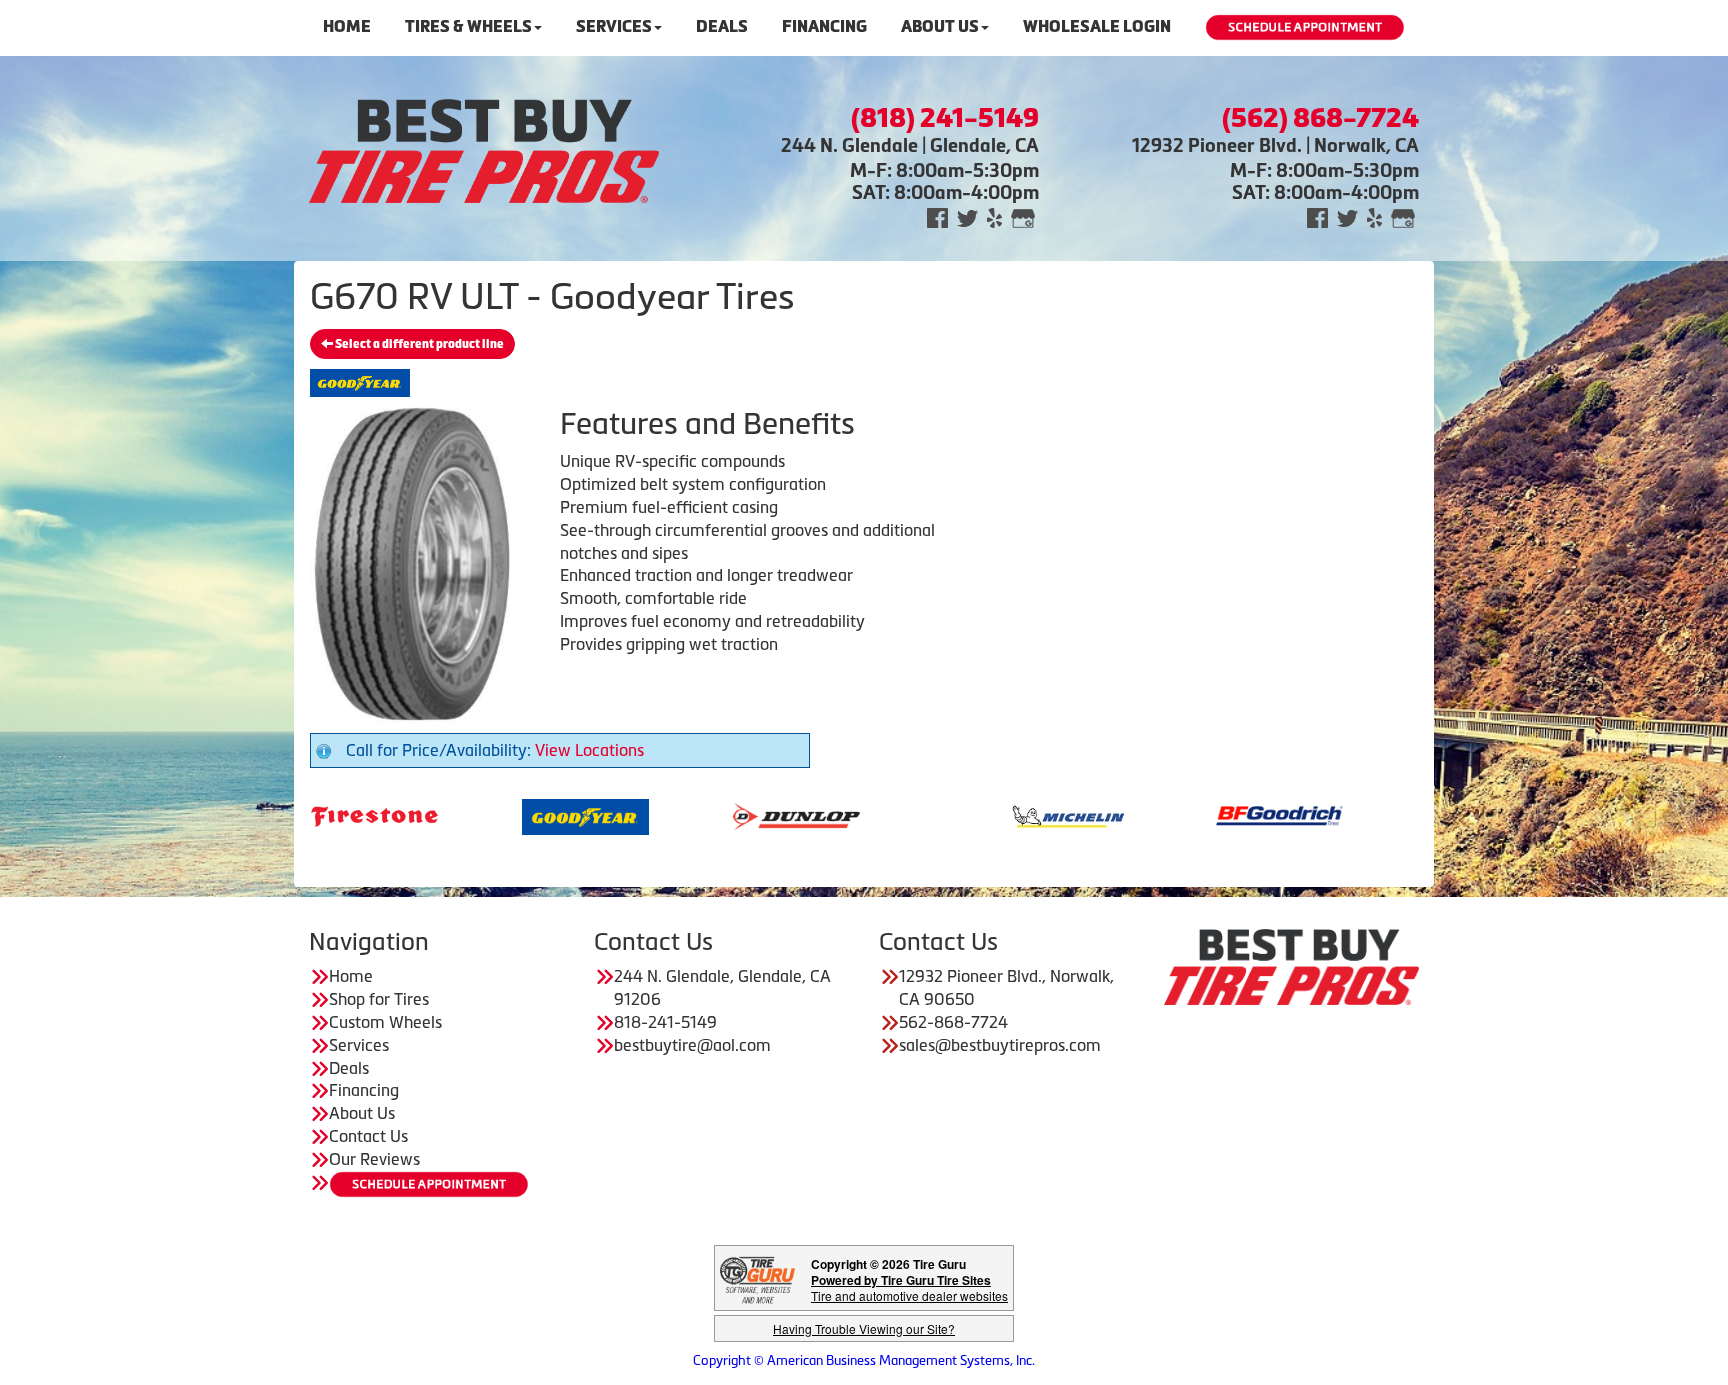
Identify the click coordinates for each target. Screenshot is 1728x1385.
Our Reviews (374, 1159)
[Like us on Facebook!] (937, 216)
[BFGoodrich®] (1192, 815)
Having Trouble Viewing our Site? (864, 1328)
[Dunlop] (709, 815)
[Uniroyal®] (1403, 815)
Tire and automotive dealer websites (909, 1287)
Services (614, 26)
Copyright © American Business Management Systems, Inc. (864, 1360)
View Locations (589, 750)
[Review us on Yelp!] (994, 216)
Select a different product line (418, 344)
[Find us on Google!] (1023, 216)
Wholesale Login (1097, 26)
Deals (722, 26)
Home (347, 26)
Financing (824, 26)
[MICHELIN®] (981, 815)
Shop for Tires (379, 999)
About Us (940, 26)
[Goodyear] (498, 815)
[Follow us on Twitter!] (967, 216)
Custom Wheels (385, 1022)
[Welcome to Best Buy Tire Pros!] (484, 149)
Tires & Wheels (468, 26)
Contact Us (368, 1136)
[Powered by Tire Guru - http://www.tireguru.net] (757, 1278)
